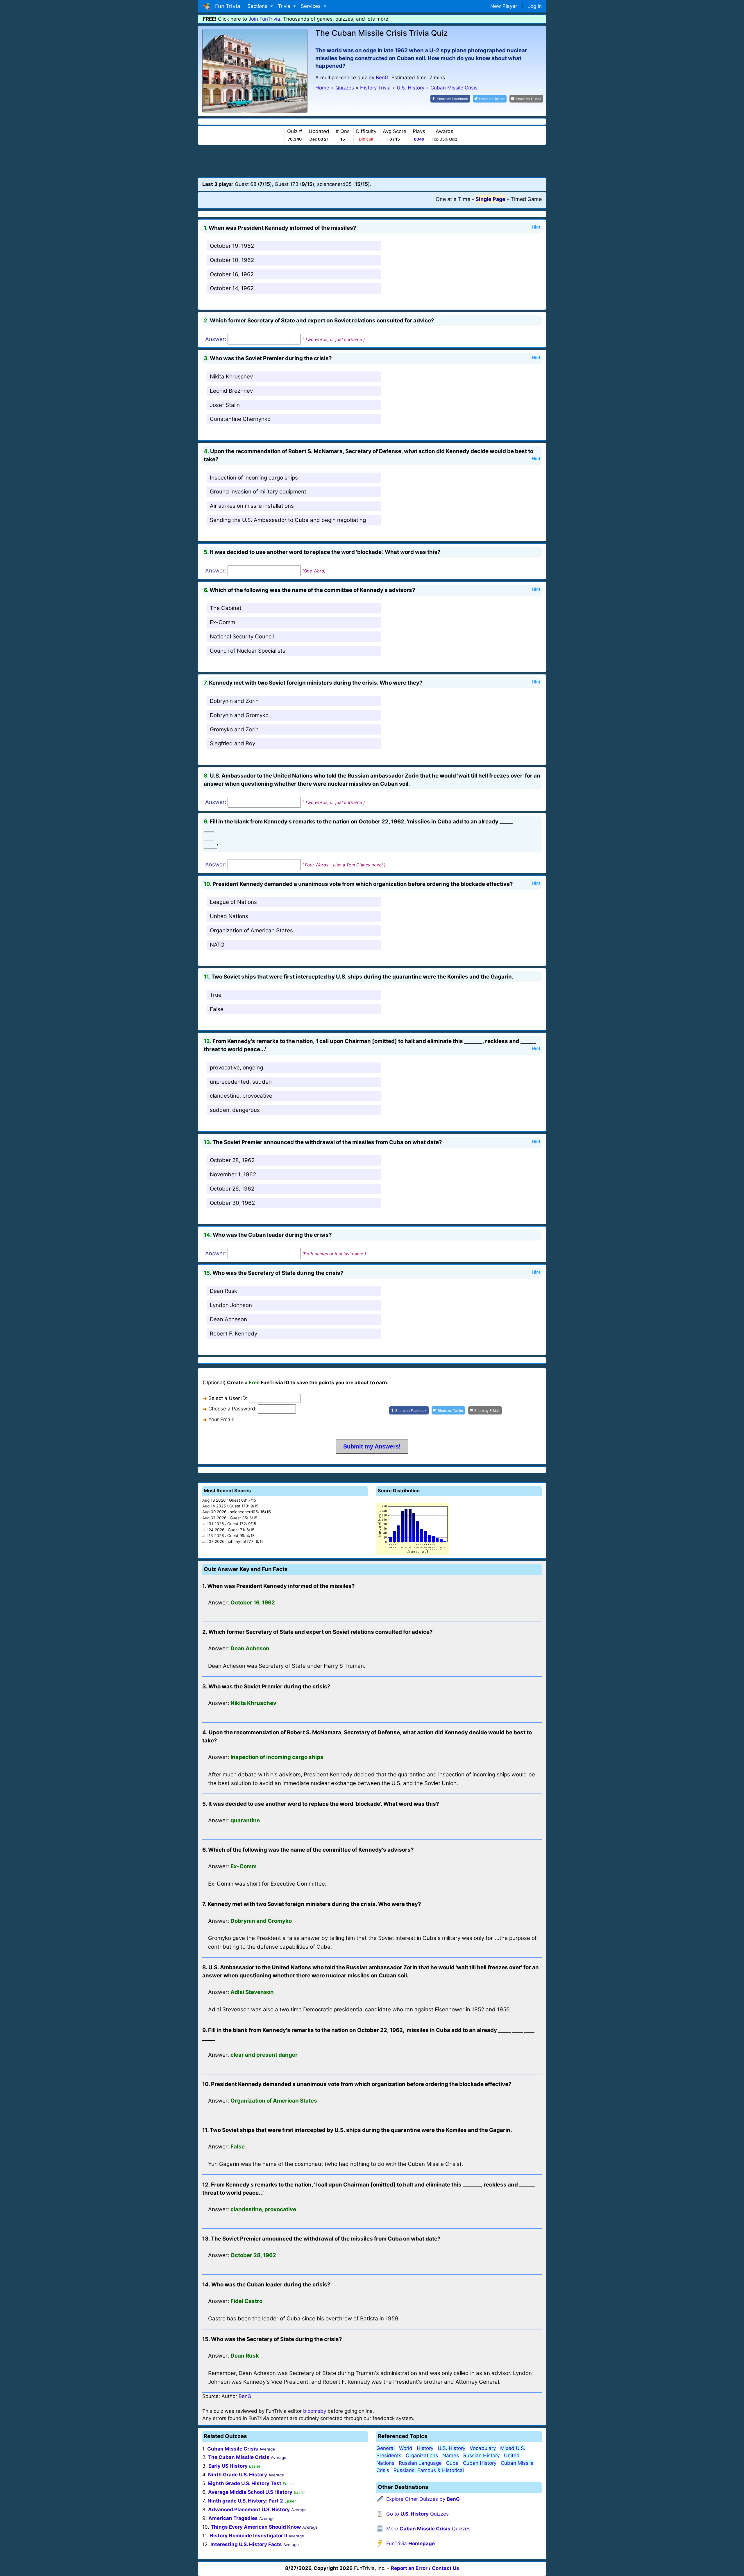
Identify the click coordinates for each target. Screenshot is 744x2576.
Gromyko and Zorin (234, 729)
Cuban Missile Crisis (233, 2449)
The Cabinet (226, 608)
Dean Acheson (228, 1319)
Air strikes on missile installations (252, 506)
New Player (504, 6)
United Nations (229, 916)
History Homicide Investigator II (248, 2536)
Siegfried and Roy (233, 743)
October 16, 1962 (232, 274)
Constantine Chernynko (240, 419)
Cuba (452, 2463)
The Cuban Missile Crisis (239, 2457)
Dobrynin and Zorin (234, 701)
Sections (258, 6)
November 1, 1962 (233, 1174)
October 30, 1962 (232, 1203)
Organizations (422, 2455)
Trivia (285, 6)
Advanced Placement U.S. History (249, 2509)
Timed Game (526, 199)
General (386, 2448)
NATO (217, 945)
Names (451, 2455)
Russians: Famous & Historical (429, 2470)
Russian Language (420, 2463)
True (216, 995)
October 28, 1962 (232, 1160)
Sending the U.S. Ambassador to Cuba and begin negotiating (288, 520)
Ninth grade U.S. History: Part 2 (245, 2501)
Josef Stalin (225, 405)
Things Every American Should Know (256, 2527)
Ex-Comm (222, 622)
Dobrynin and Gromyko (239, 715)
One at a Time (453, 199)
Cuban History (480, 2463)
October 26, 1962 (232, 1189)
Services (311, 6)
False (217, 1009)
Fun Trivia (226, 6)
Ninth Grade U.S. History (238, 2475)
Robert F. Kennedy (234, 1334)
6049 (419, 139)
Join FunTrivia (264, 19)
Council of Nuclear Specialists (248, 651)
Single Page (490, 199)
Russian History (481, 2455)
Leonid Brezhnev (231, 391)
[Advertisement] (372, 161)
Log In (535, 6)
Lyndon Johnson (231, 1305)
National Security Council (242, 637)
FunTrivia (411, 2543)
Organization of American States (251, 930)
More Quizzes (428, 2529)
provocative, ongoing (236, 1068)
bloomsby (315, 2411)
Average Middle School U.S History (250, 2492)
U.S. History (451, 2448)
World (406, 2448)
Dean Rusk (223, 1291)
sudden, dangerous (235, 1110)
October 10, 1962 (232, 260)
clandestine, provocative (241, 1096)
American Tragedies (233, 2518)
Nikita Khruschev (231, 377)
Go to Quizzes (417, 2514)
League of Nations (233, 902)
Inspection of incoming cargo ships (254, 478)
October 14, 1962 (232, 288)
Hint (536, 227)
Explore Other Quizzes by (423, 2499)
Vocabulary (483, 2448)
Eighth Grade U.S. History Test (245, 2483)
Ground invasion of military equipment (258, 492)
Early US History (228, 2466)
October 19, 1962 (232, 246)
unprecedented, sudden (241, 1082)
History (425, 2448)
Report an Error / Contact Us (425, 2568)
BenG (382, 78)
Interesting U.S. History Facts (246, 2544)
